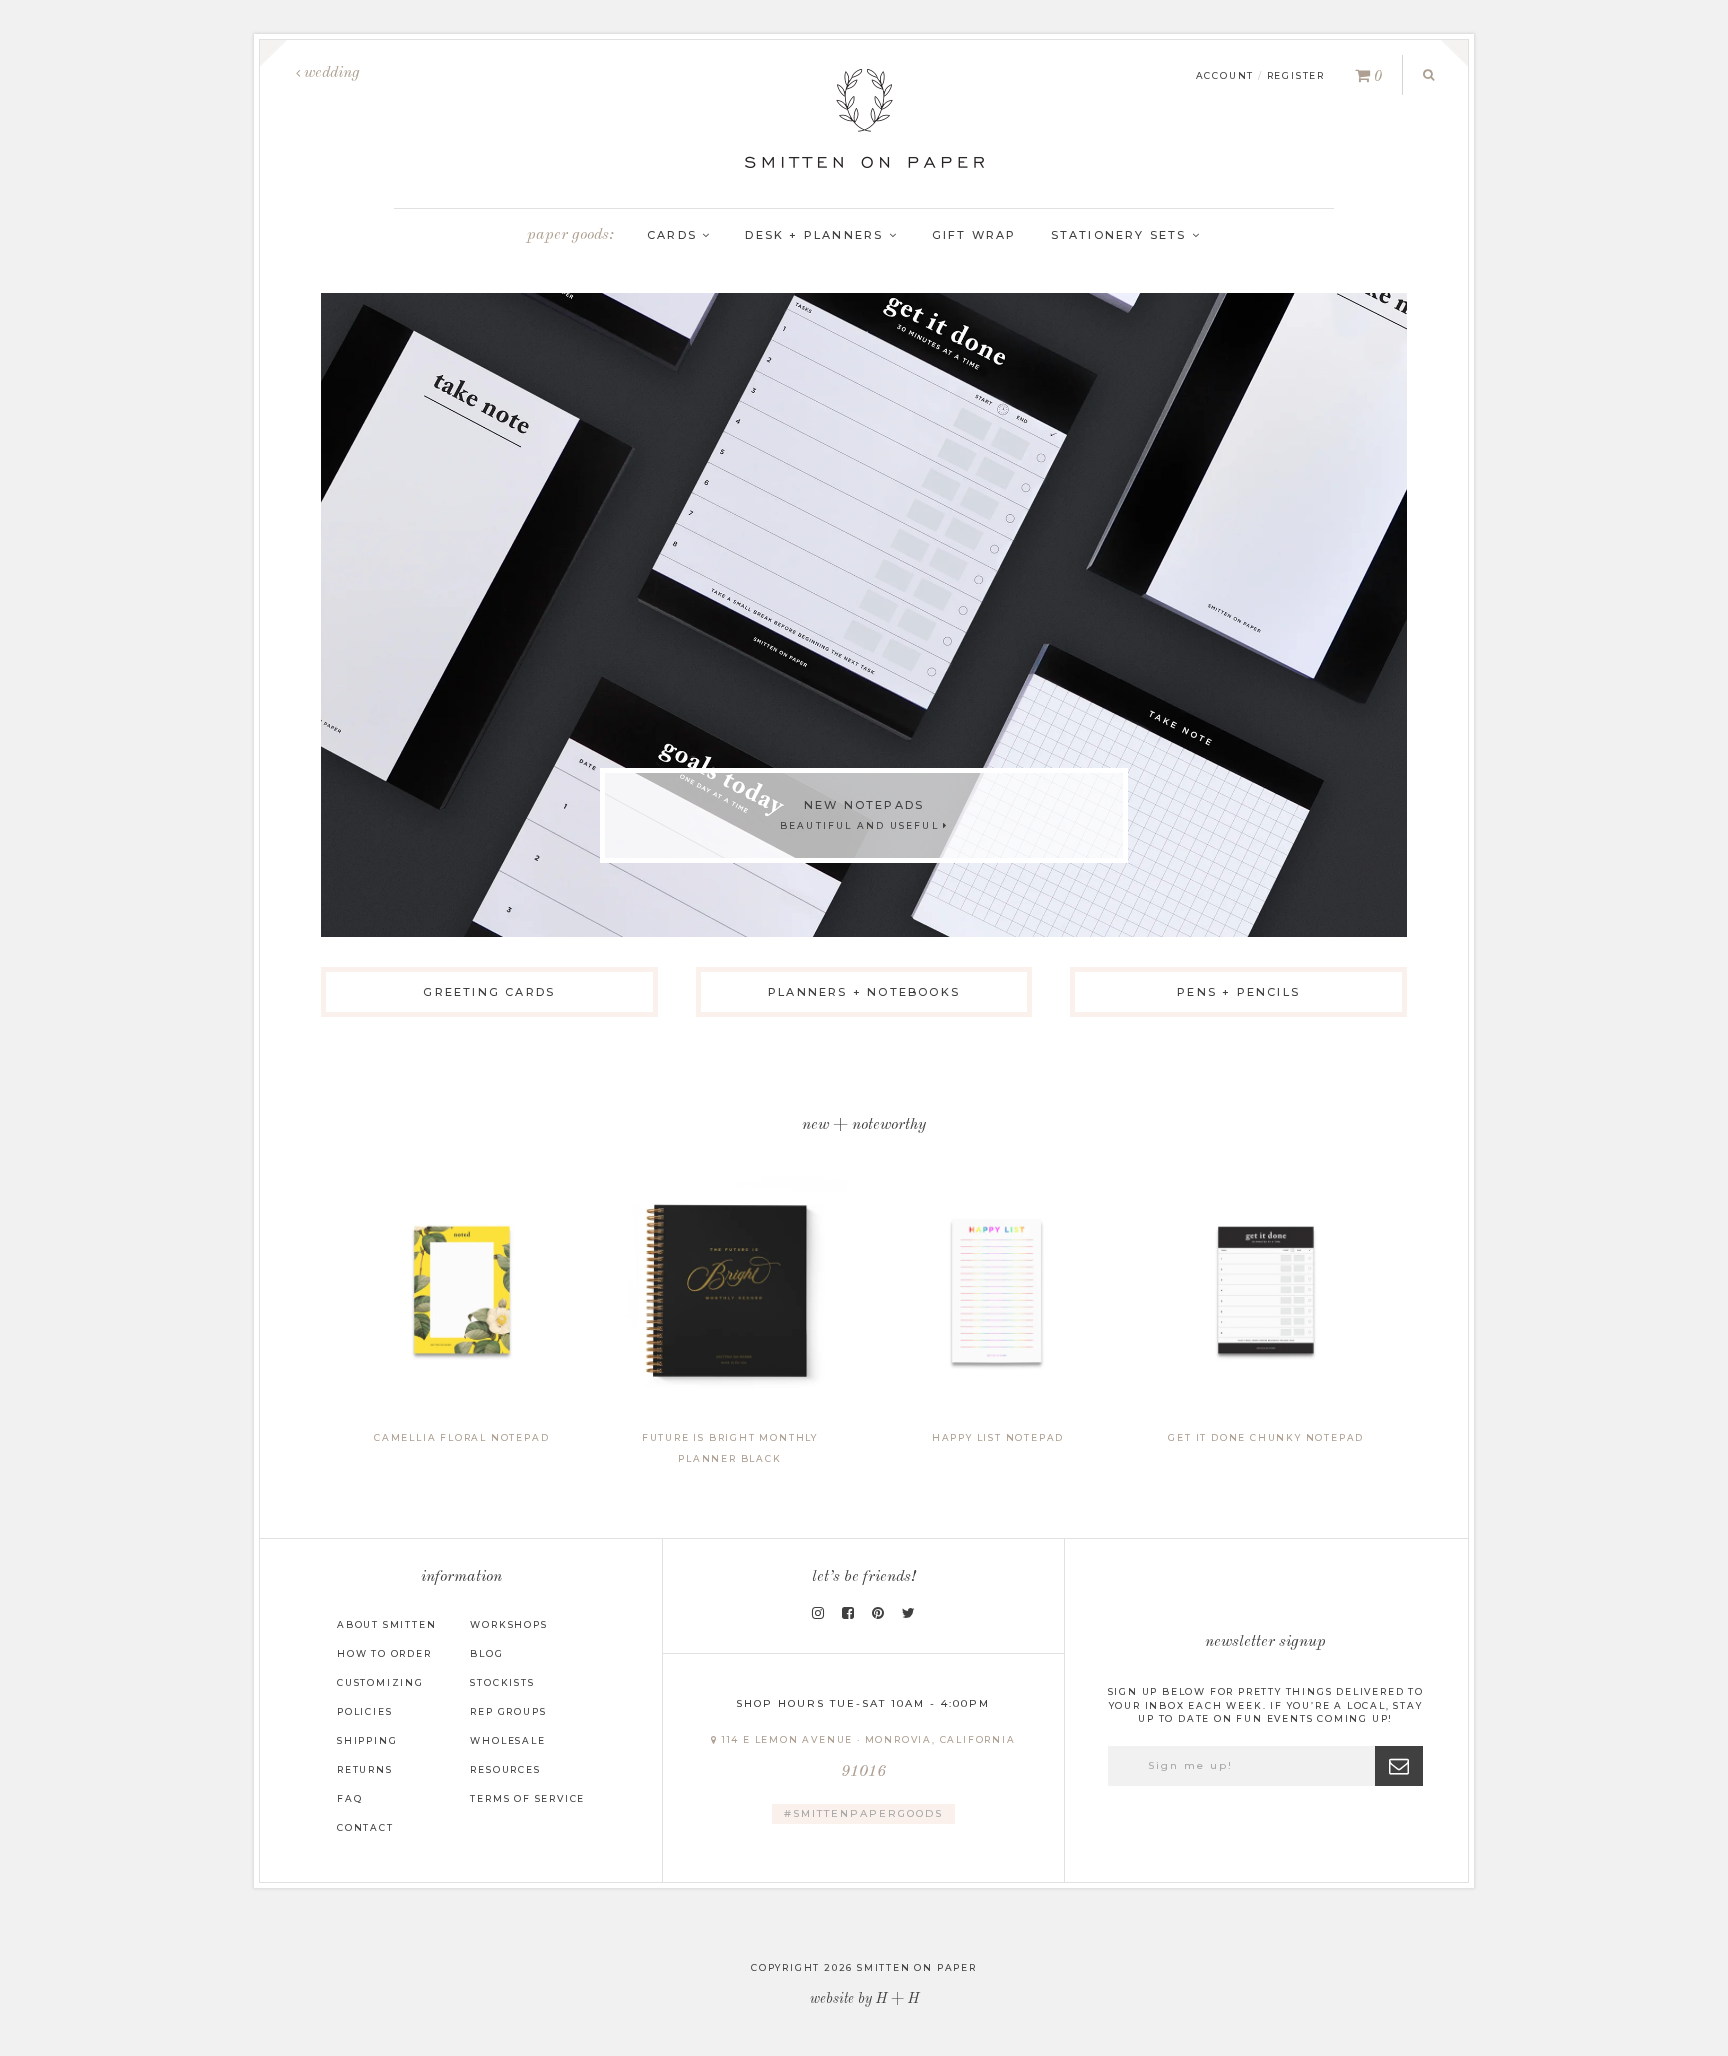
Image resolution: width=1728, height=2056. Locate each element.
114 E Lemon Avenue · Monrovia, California (867, 1757)
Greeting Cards (489, 992)
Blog (486, 1653)
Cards (674, 235)
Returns (365, 1769)
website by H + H (864, 1999)
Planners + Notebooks (864, 992)
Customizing (380, 1682)
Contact (365, 1827)
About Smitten (386, 1624)
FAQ (349, 1798)
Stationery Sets (1121, 235)
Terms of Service (527, 1798)
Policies (364, 1711)
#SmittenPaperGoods (863, 1813)
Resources (505, 1769)
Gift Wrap (974, 235)
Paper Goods (568, 235)
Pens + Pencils (1238, 992)
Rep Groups (508, 1711)
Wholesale (507, 1740)
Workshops (508, 1624)
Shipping (367, 1740)
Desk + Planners (816, 235)
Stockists (502, 1682)
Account (1225, 75)
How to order (384, 1653)
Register (1296, 75)
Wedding (330, 73)
